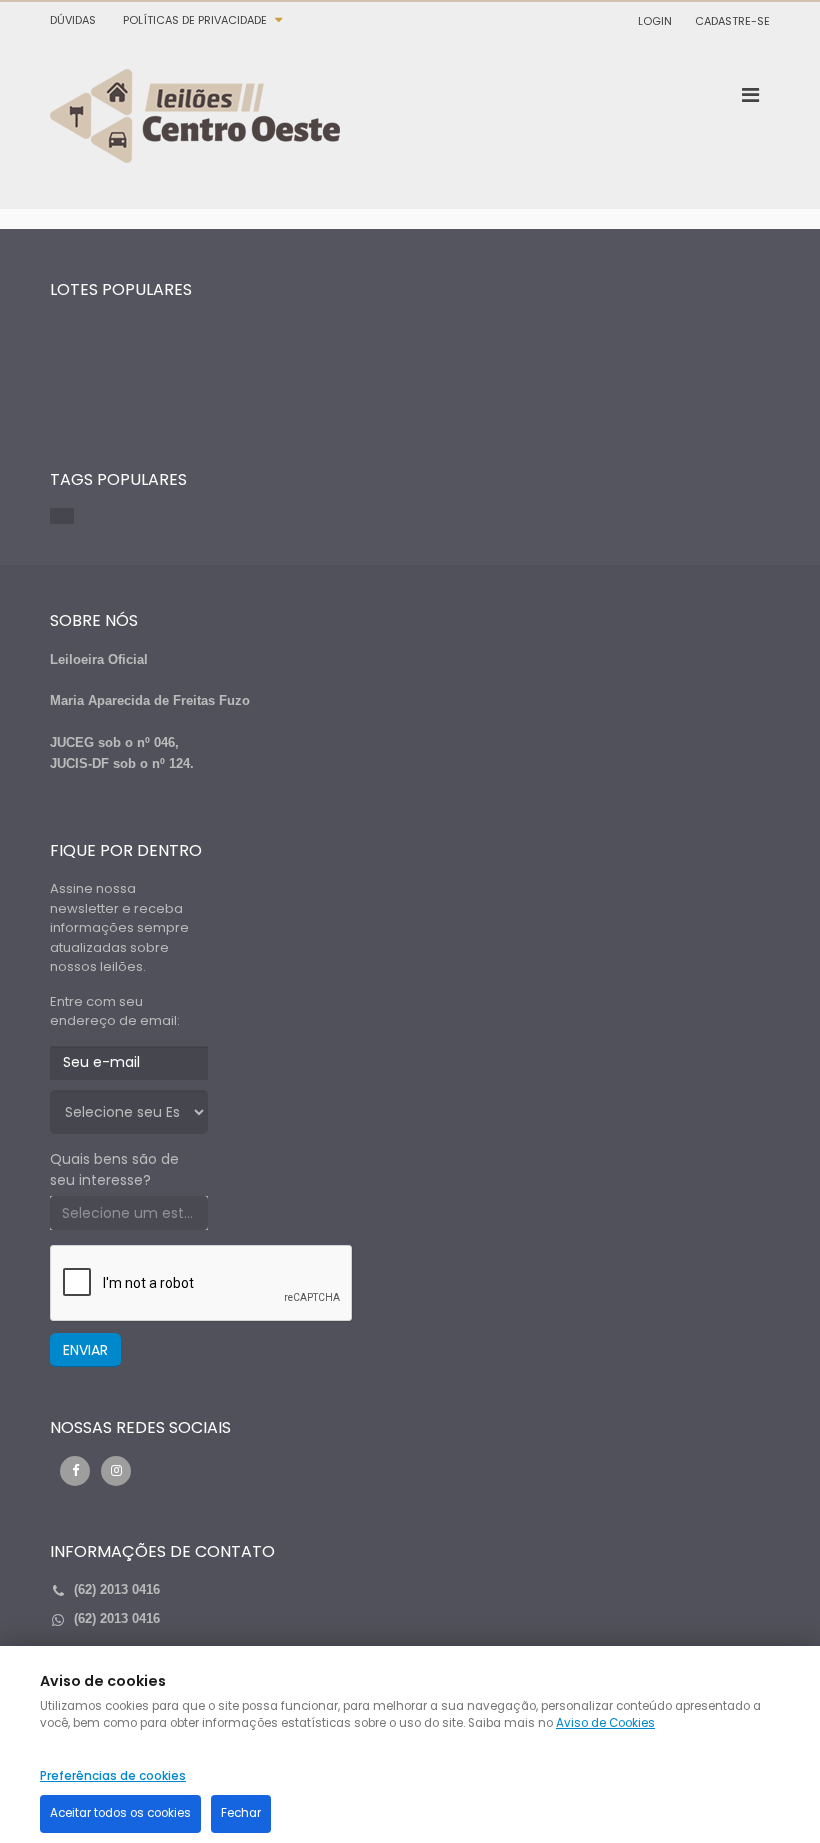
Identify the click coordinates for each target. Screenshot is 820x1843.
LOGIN (655, 21)
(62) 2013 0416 (117, 1618)
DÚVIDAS (73, 20)
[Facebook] (75, 1471)
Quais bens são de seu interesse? (114, 1169)
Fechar (241, 1813)
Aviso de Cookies (605, 1723)
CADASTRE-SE (732, 21)
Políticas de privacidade (195, 20)
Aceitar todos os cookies (120, 1813)
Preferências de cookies (113, 1776)
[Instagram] (116, 1471)
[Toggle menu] (750, 95)
